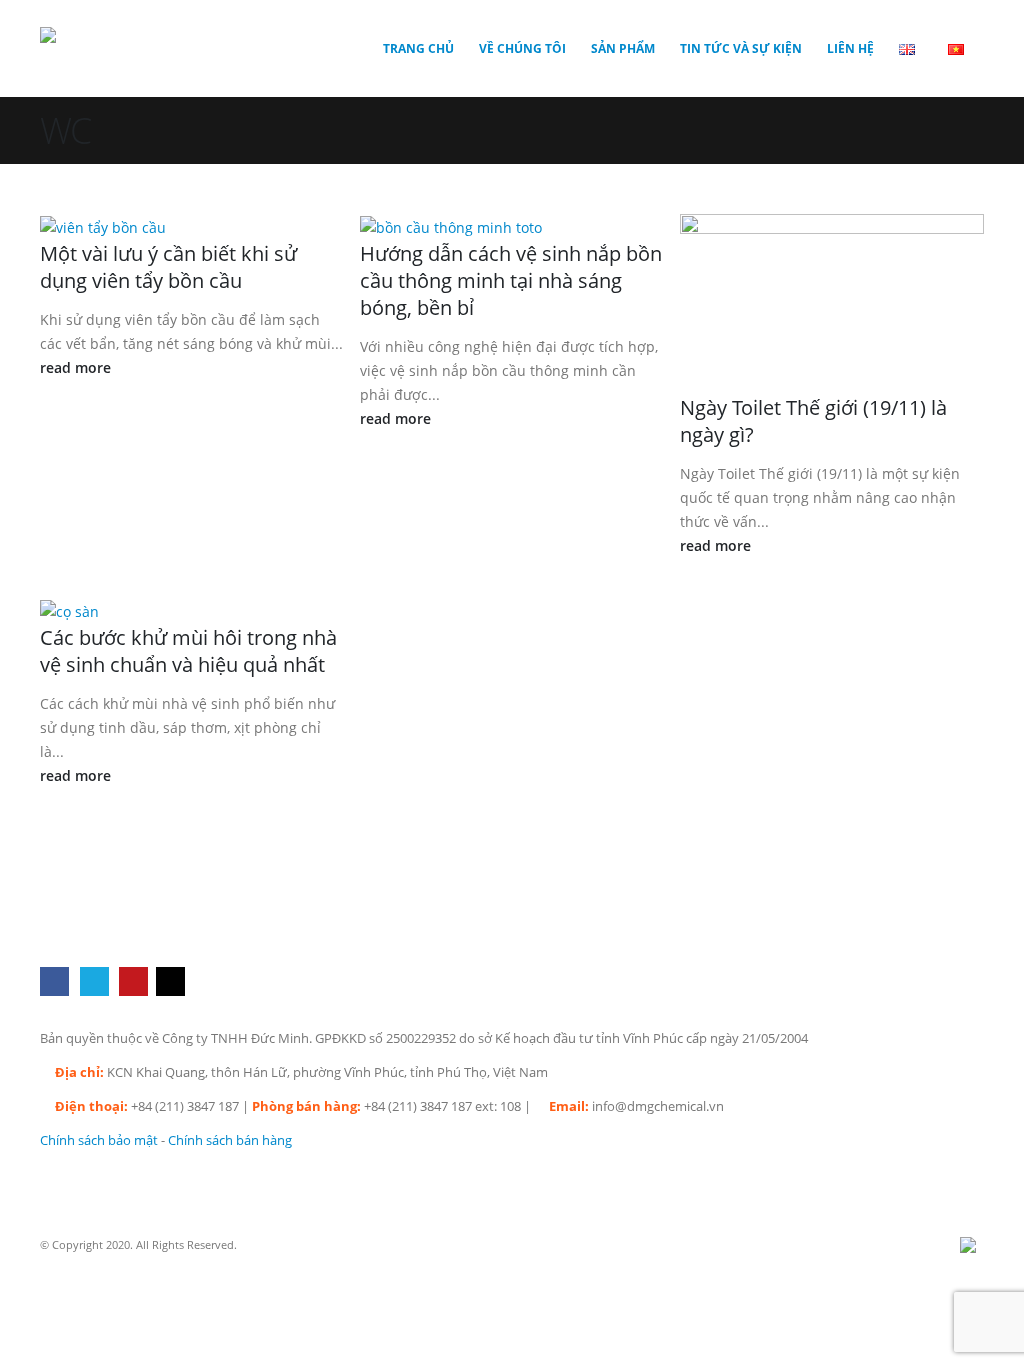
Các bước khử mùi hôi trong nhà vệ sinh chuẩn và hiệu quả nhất (188, 651)
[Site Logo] (100, 48)
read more (77, 367)
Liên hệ (850, 48)
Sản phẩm (623, 48)
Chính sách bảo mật (99, 1140)
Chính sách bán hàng (230, 1140)
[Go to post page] (110, 225)
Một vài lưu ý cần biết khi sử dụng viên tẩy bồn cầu (168, 267)
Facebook (54, 981)
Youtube (133, 981)
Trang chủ (418, 48)
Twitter (94, 981)
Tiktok (170, 981)
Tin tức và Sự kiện (741, 48)
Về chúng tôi (522, 48)
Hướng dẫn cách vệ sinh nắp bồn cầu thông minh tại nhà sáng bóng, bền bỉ (511, 280)
